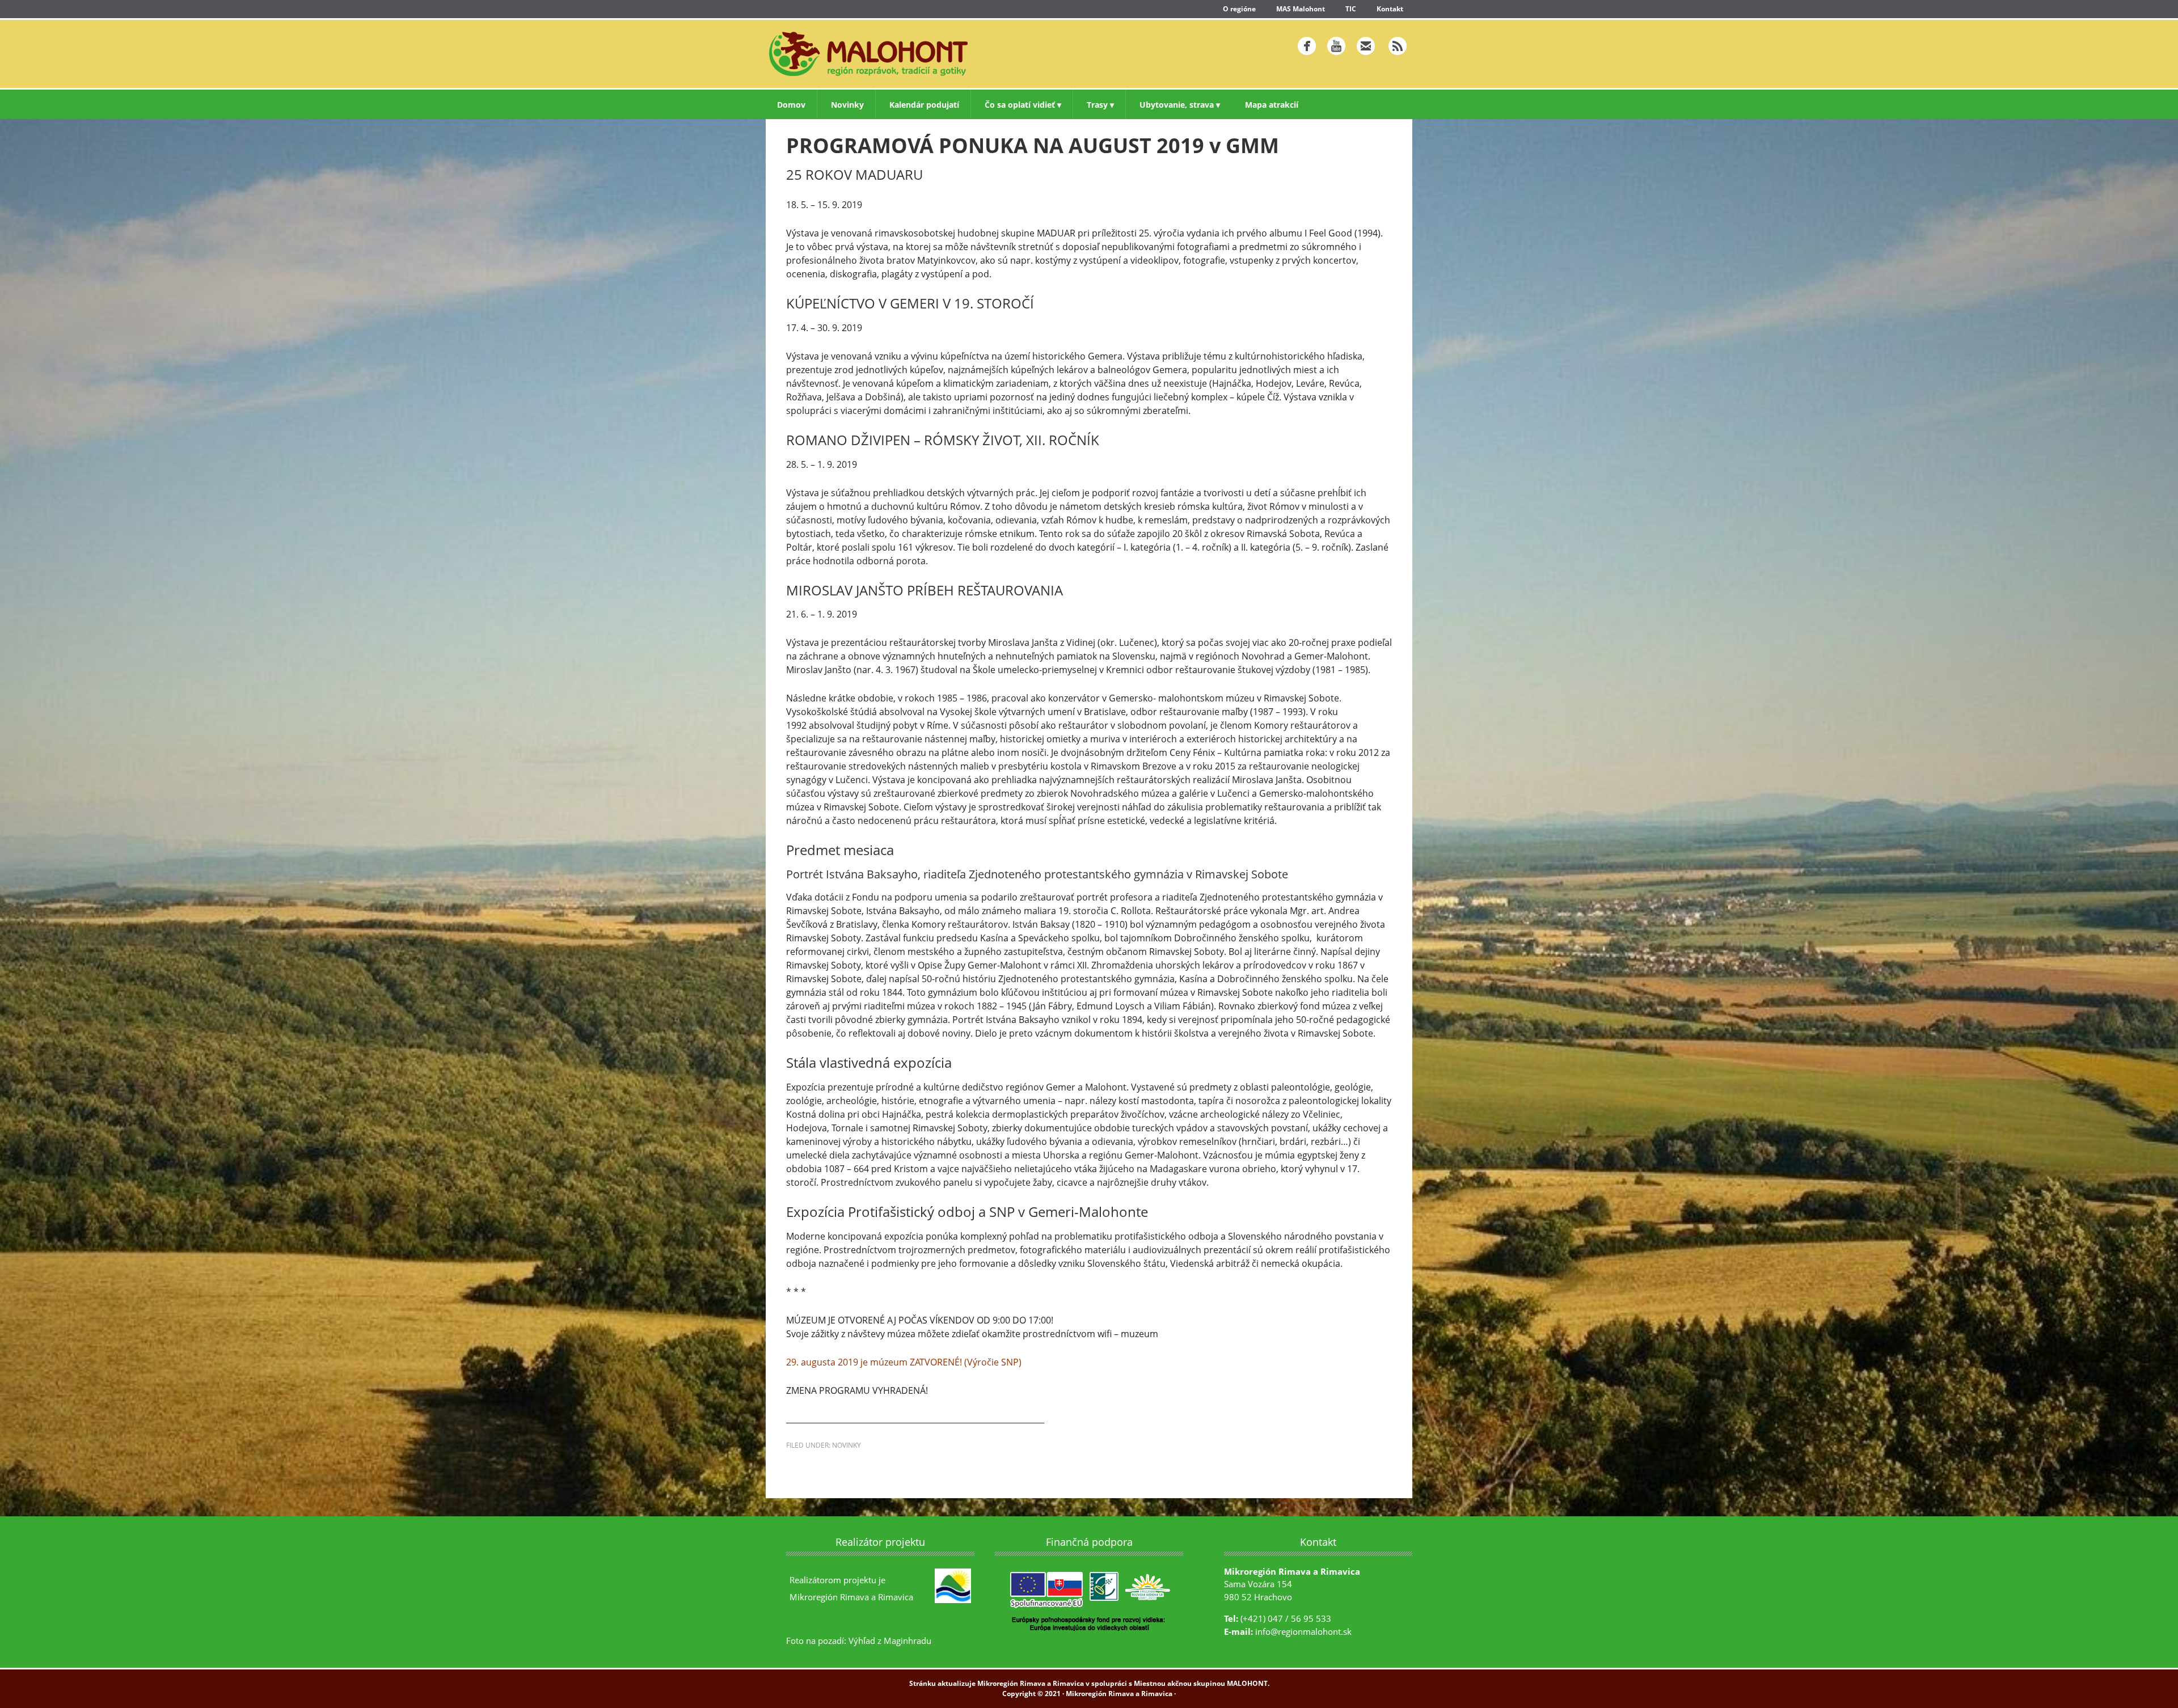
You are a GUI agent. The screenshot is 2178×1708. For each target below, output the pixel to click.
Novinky (847, 1445)
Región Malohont (922, 54)
